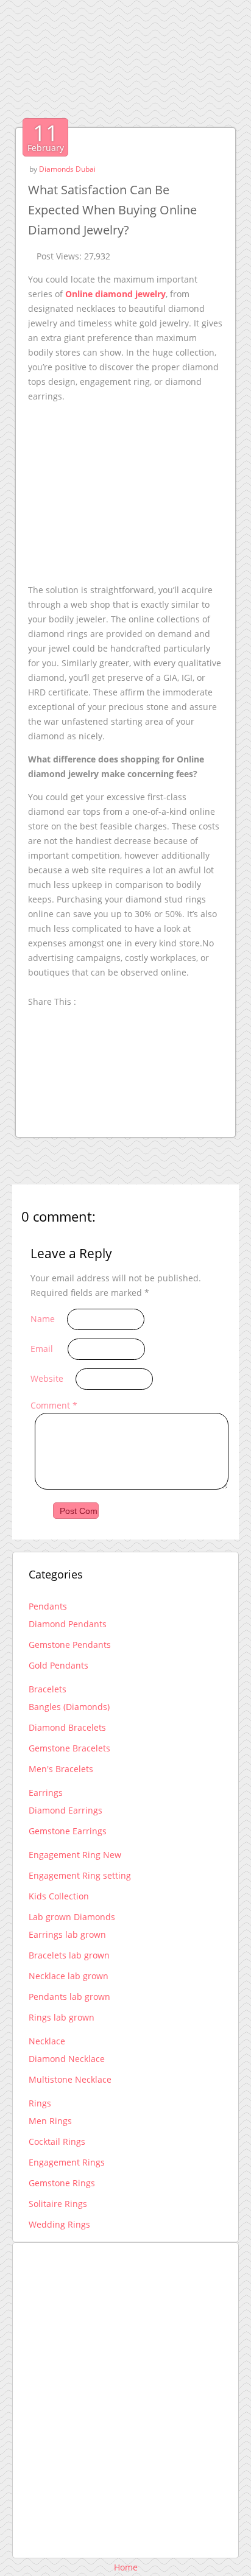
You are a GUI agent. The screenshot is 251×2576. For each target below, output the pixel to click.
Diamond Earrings (65, 1810)
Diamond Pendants (68, 1624)
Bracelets (48, 1689)
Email (42, 1349)
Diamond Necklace (67, 2059)
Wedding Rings (59, 2224)
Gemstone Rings (62, 2183)
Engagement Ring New (75, 1855)
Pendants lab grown (69, 1997)
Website (47, 1378)
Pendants (48, 1606)
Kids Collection (59, 1896)
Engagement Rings (67, 2162)
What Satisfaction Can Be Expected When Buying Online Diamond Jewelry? (112, 210)
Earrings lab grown (67, 1934)
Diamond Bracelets (67, 1727)
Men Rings (50, 2121)
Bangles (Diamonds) (69, 1707)
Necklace (47, 2041)
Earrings (46, 1793)
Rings (40, 2103)
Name (43, 1319)
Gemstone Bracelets (69, 1748)
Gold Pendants (58, 1665)
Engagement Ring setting (80, 1875)
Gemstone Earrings (68, 1831)
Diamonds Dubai (67, 169)
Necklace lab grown (69, 1976)
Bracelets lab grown (69, 1955)
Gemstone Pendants (70, 1645)
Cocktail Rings (57, 2141)
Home (126, 2567)
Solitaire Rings (58, 2204)
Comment (54, 1405)
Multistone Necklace (70, 2079)
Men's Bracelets (61, 1769)
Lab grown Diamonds (72, 1917)
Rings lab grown (62, 2017)
